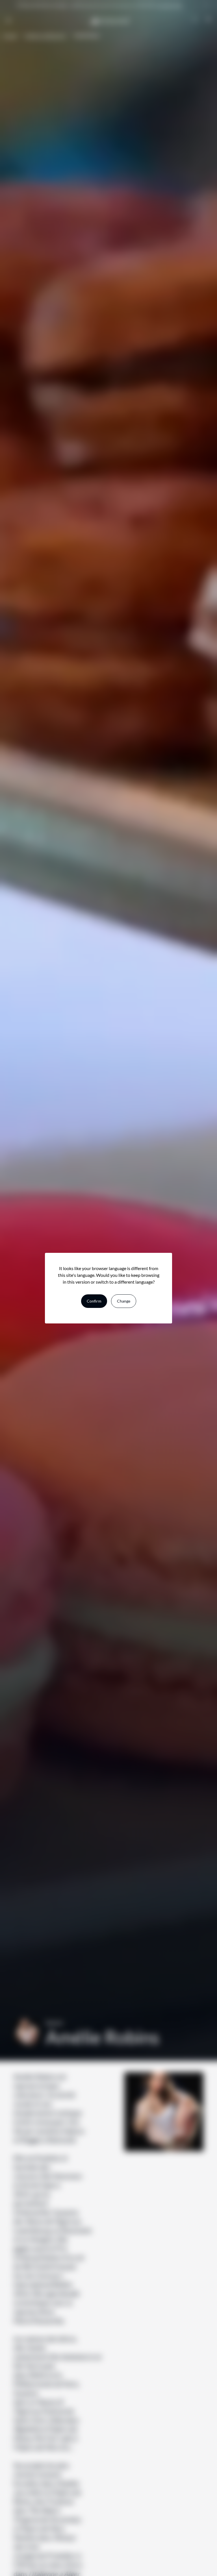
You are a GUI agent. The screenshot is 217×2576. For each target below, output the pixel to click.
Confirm (94, 1301)
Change (124, 1301)
